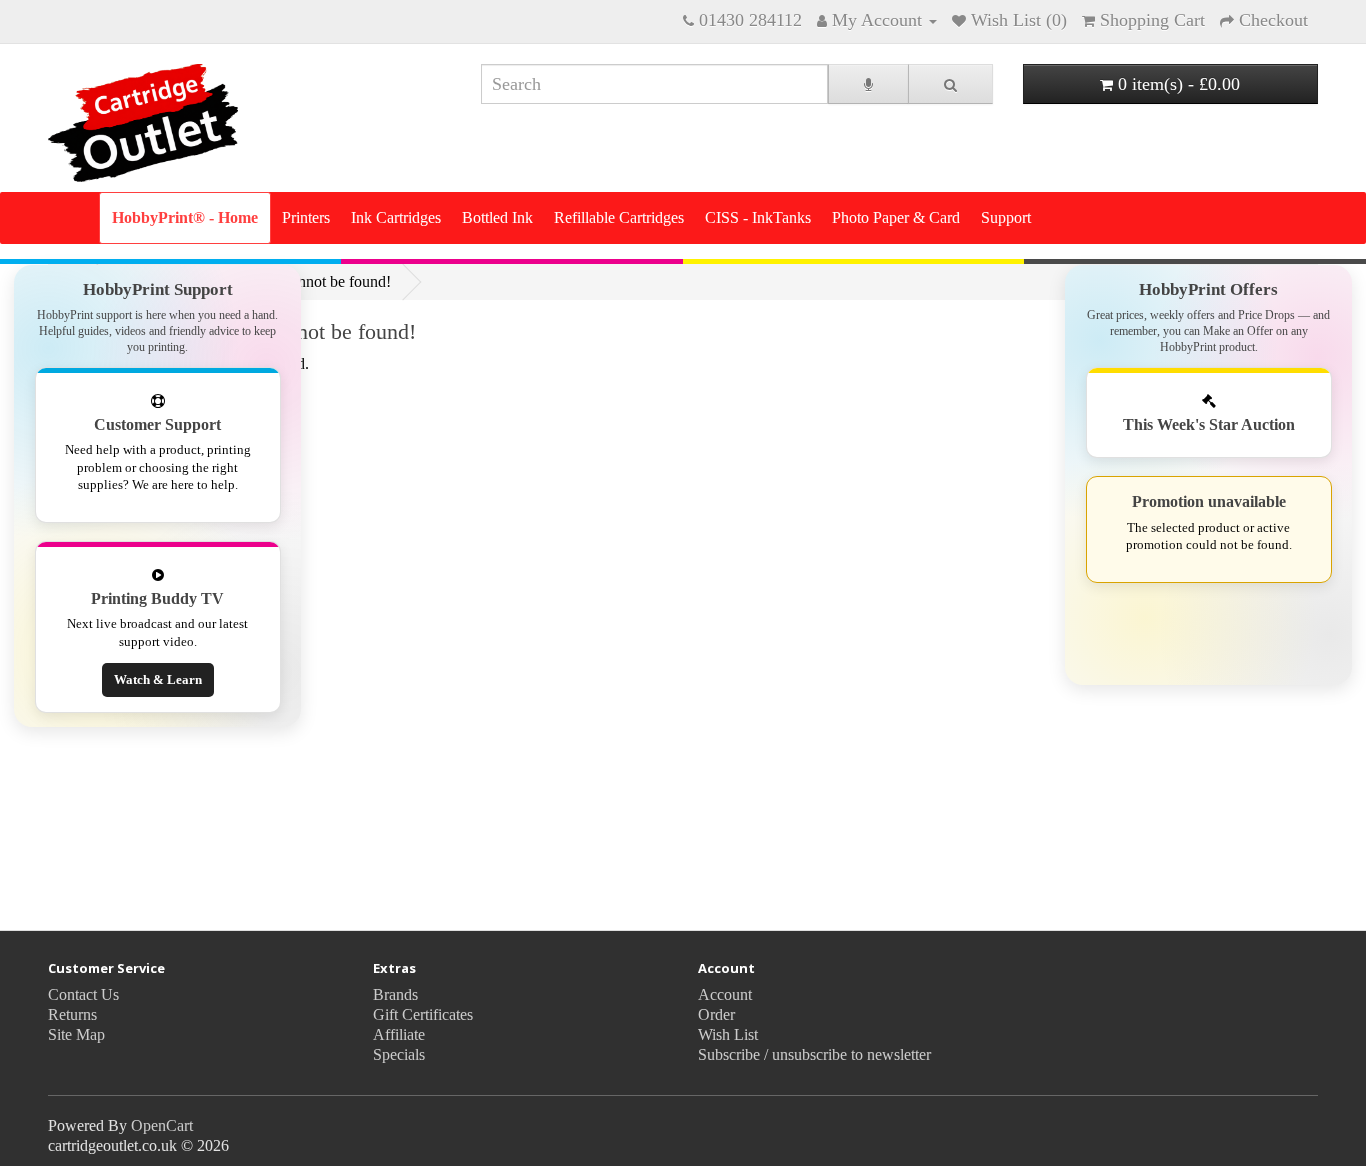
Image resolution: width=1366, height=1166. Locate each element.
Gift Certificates (423, 1014)
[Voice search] (868, 84)
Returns (72, 1014)
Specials (399, 1054)
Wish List (728, 1034)
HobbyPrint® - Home (185, 217)
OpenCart (162, 1125)
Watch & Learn (158, 680)
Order (716, 1014)
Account (725, 994)
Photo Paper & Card (896, 217)
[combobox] (654, 84)
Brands (395, 994)
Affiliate (399, 1034)
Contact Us (83, 994)
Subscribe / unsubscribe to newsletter (814, 1054)
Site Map (76, 1034)
